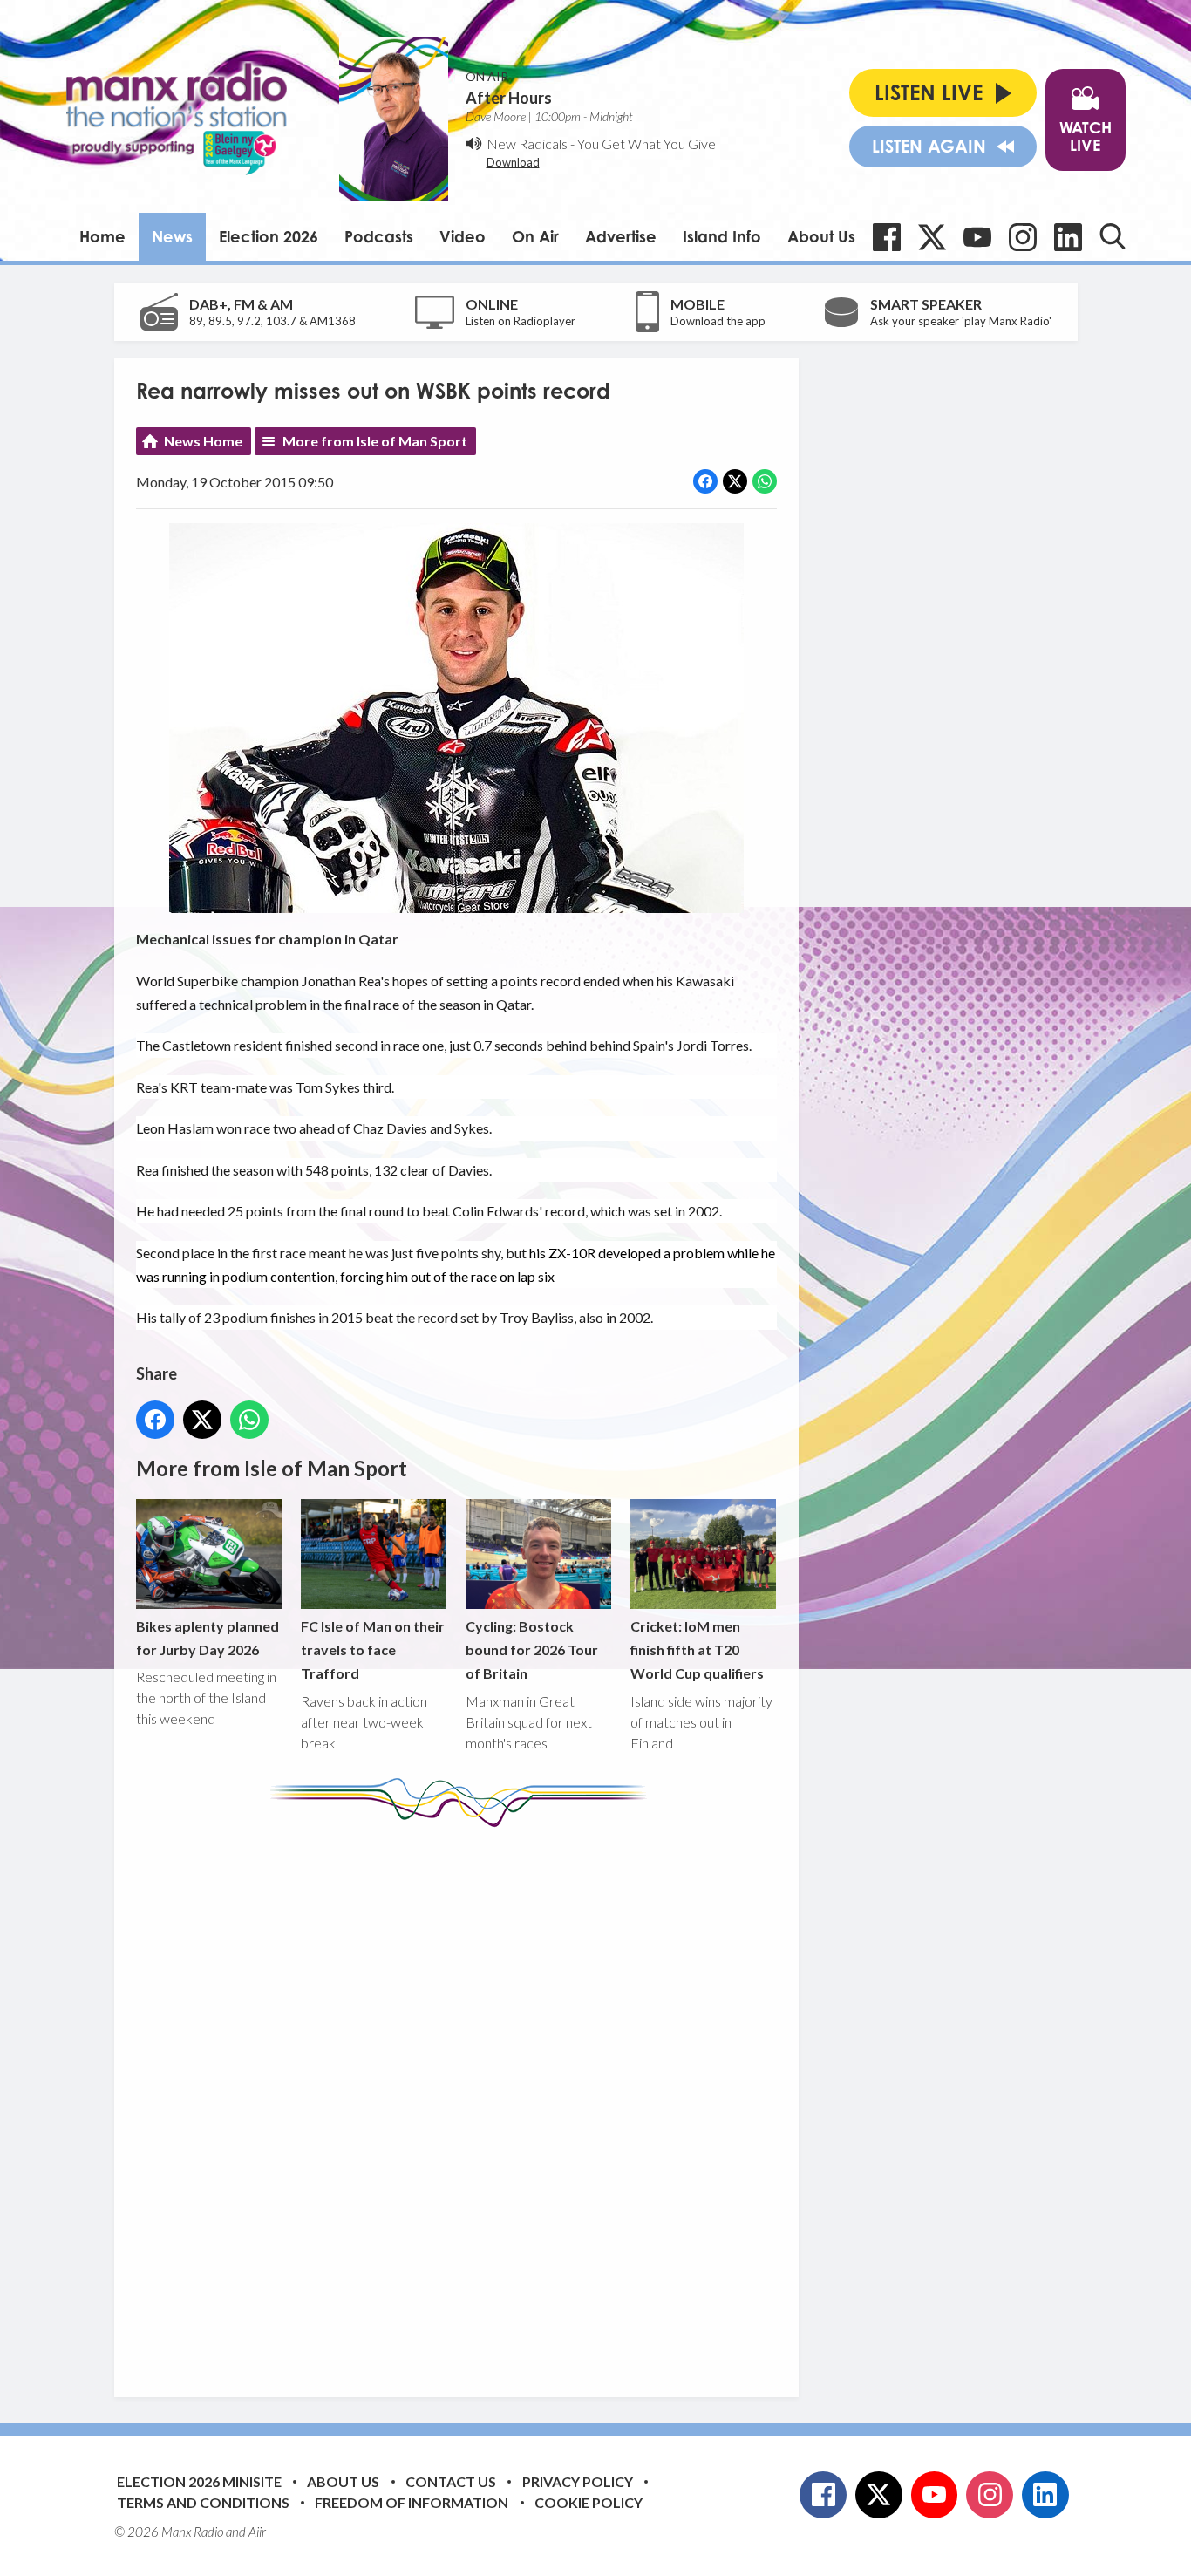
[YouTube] (977, 237)
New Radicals (527, 143)
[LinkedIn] (1068, 237)
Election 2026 (269, 236)
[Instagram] (1023, 237)
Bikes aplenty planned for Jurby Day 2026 (208, 1638)
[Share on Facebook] (705, 481)
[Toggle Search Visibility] (1113, 236)
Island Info (722, 236)
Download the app (718, 321)
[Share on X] (735, 481)
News (172, 236)
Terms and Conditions (203, 2502)
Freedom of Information (412, 2502)
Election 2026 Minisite (199, 2481)
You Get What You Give (647, 143)
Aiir (257, 2532)
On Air (535, 236)
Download (513, 162)
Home (102, 236)
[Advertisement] (463, 2099)
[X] (932, 237)
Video (463, 236)
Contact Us (451, 2481)
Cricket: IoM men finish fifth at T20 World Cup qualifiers (697, 1649)
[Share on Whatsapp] (765, 481)
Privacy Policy (578, 2481)
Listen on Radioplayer (521, 321)
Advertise (621, 236)
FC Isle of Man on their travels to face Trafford (373, 1649)
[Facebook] (887, 237)
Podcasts (379, 236)
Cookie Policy (589, 2502)
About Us (821, 236)
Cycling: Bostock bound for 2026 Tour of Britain (532, 1649)
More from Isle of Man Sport (375, 441)
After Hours (509, 98)
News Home (203, 441)
